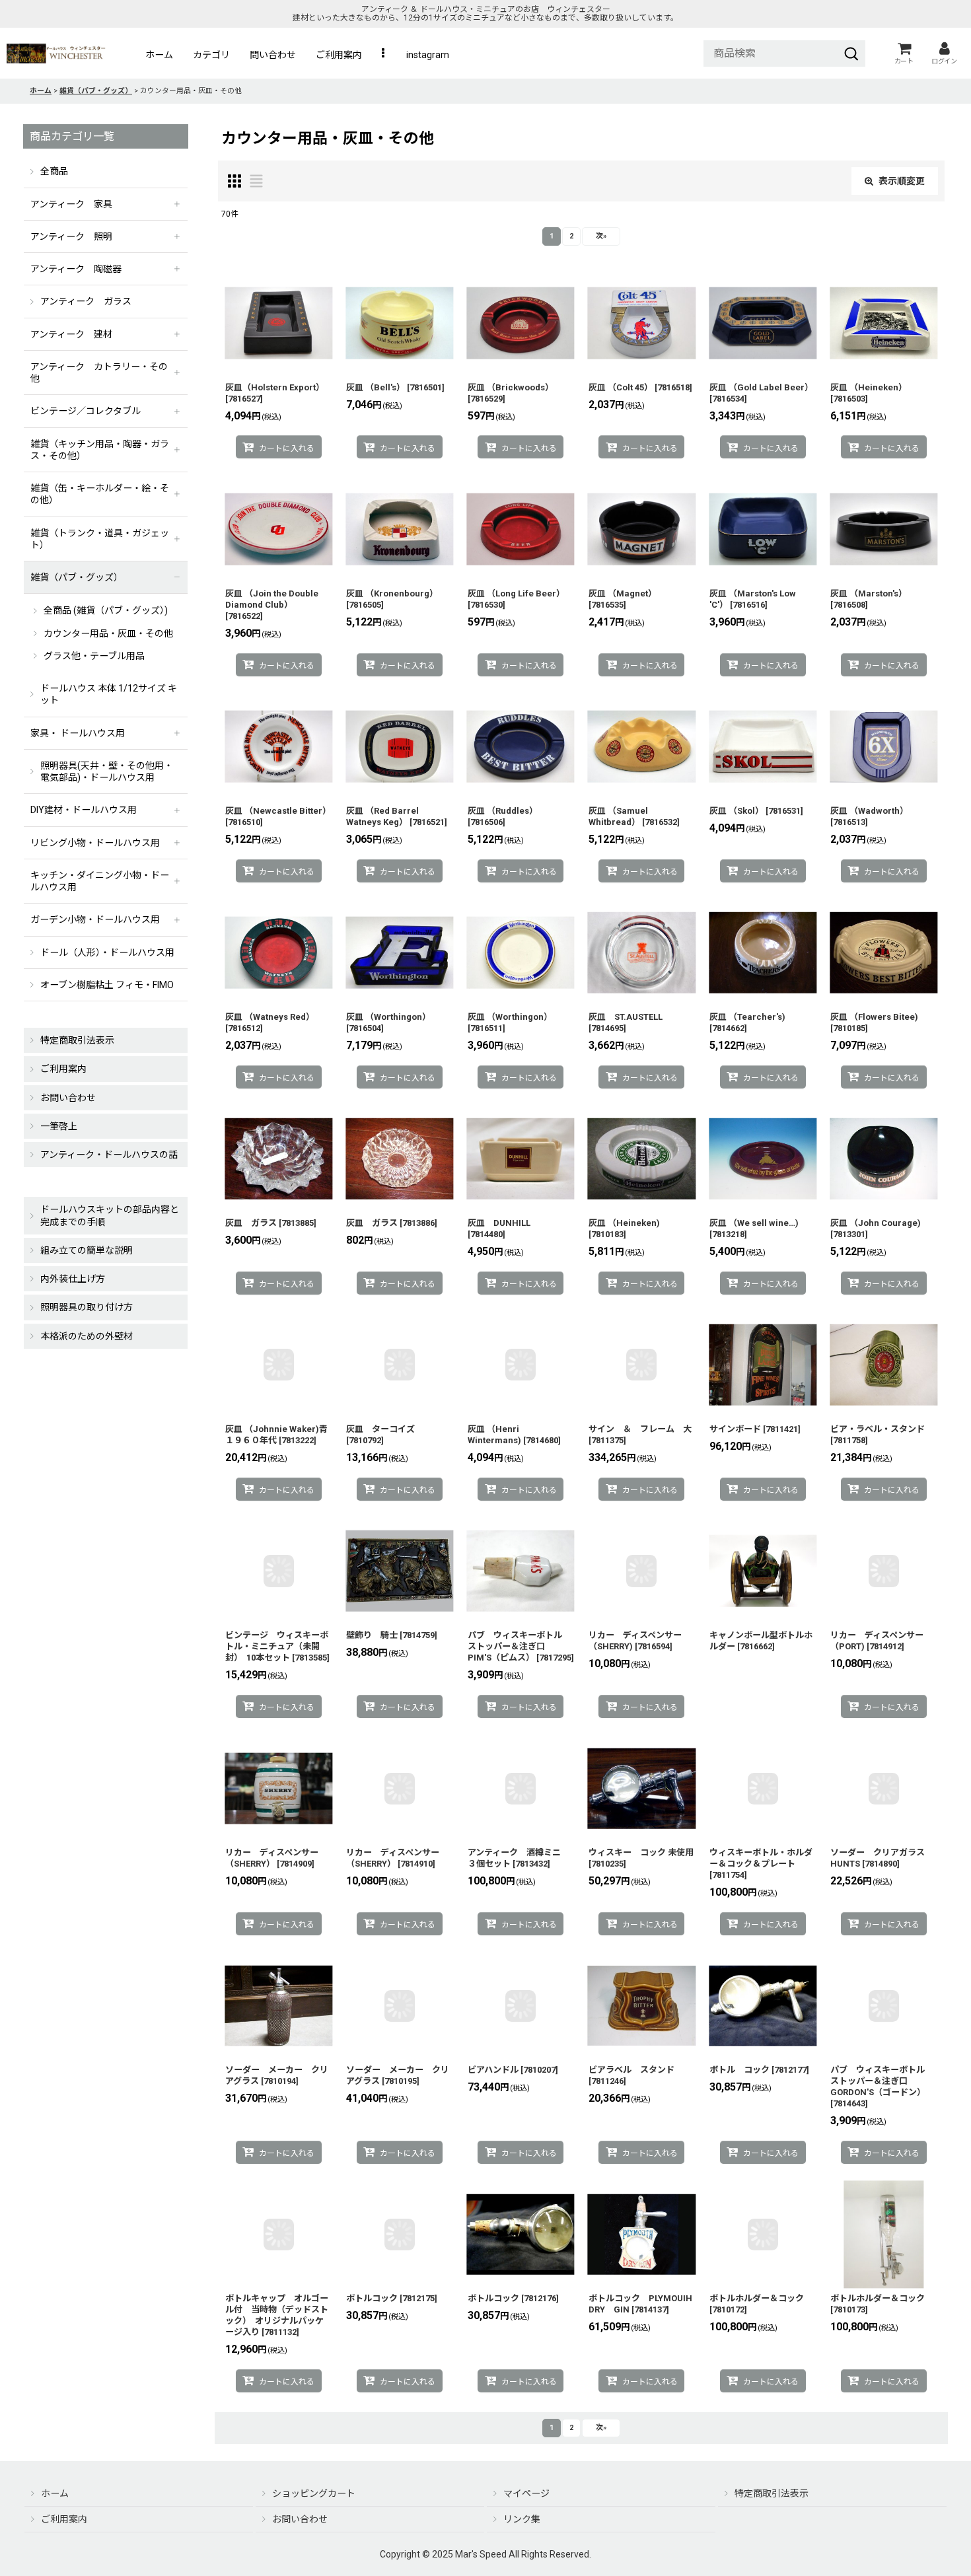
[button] (384, 55)
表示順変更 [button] (902, 181)
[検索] (851, 54)
